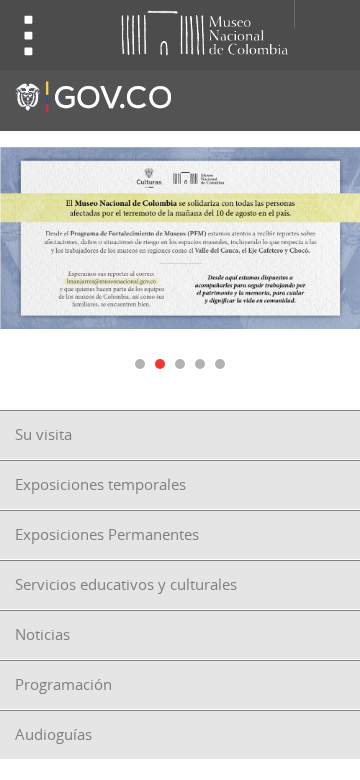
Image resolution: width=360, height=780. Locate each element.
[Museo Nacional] (169, 31)
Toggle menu (29, 35)
